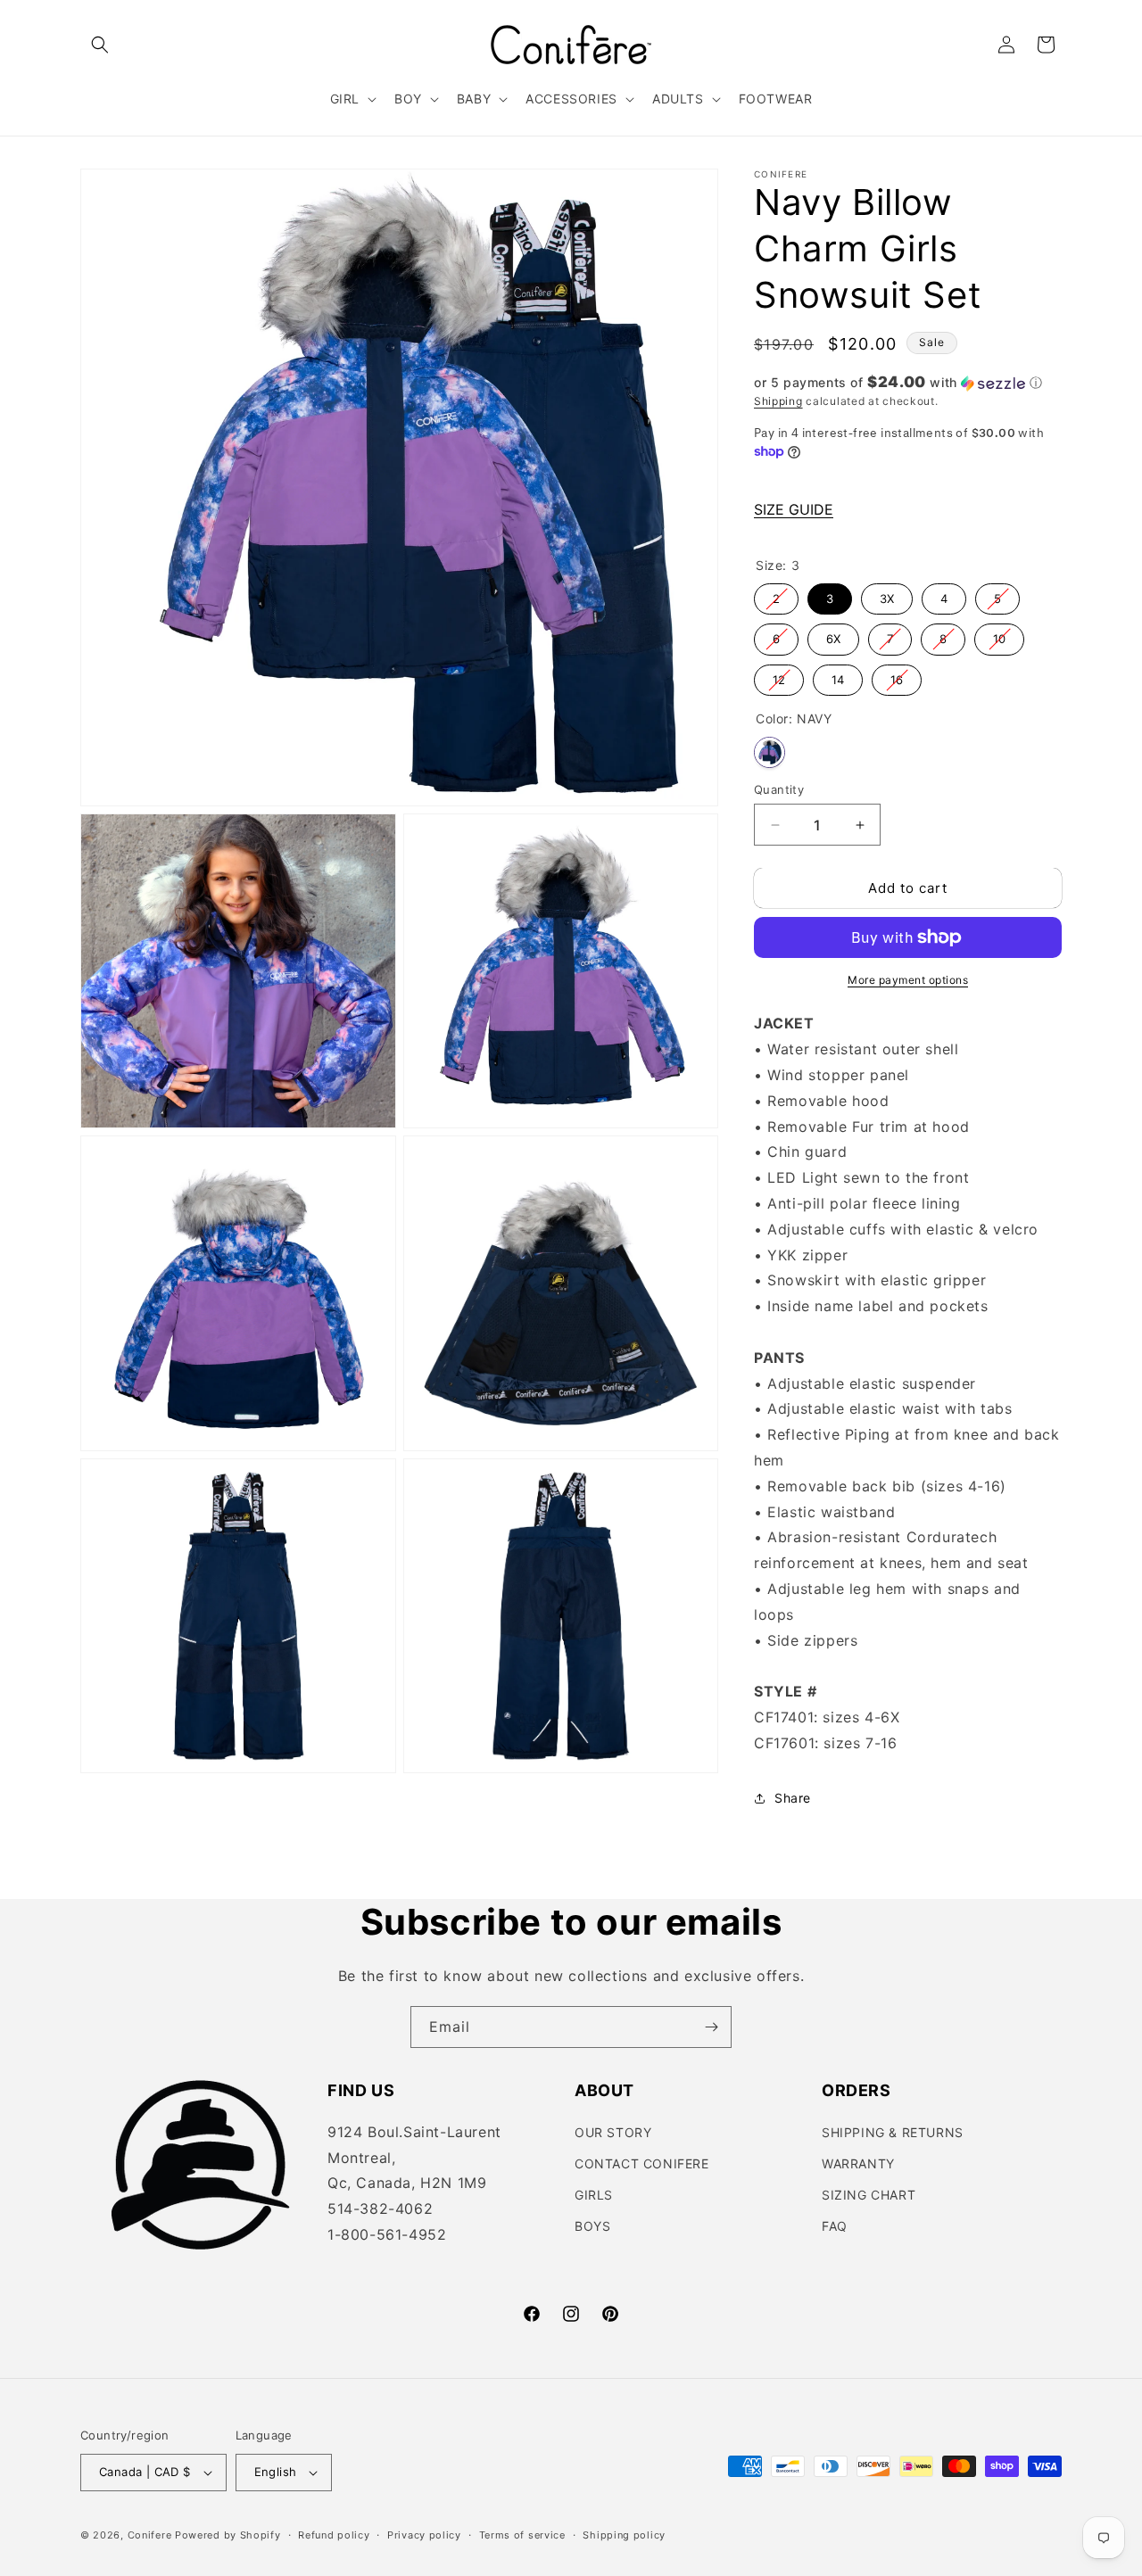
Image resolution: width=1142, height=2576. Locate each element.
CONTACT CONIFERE (642, 2163)
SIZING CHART (869, 2195)
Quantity (779, 789)
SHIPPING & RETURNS (893, 2132)
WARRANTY (858, 2163)
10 (999, 635)
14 (838, 676)
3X (887, 594)
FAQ (835, 2226)
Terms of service (522, 2535)
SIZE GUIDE (794, 509)
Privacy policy (424, 2535)
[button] (100, 45)
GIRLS (594, 2195)
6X (833, 635)
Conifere (150, 2535)
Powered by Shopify (228, 2535)
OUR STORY (613, 2132)
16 (897, 676)
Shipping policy (624, 2535)
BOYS (592, 2226)
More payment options (908, 980)
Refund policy (334, 2535)
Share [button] (793, 1798)
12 (779, 676)
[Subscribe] (711, 2027)
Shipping (778, 401)
